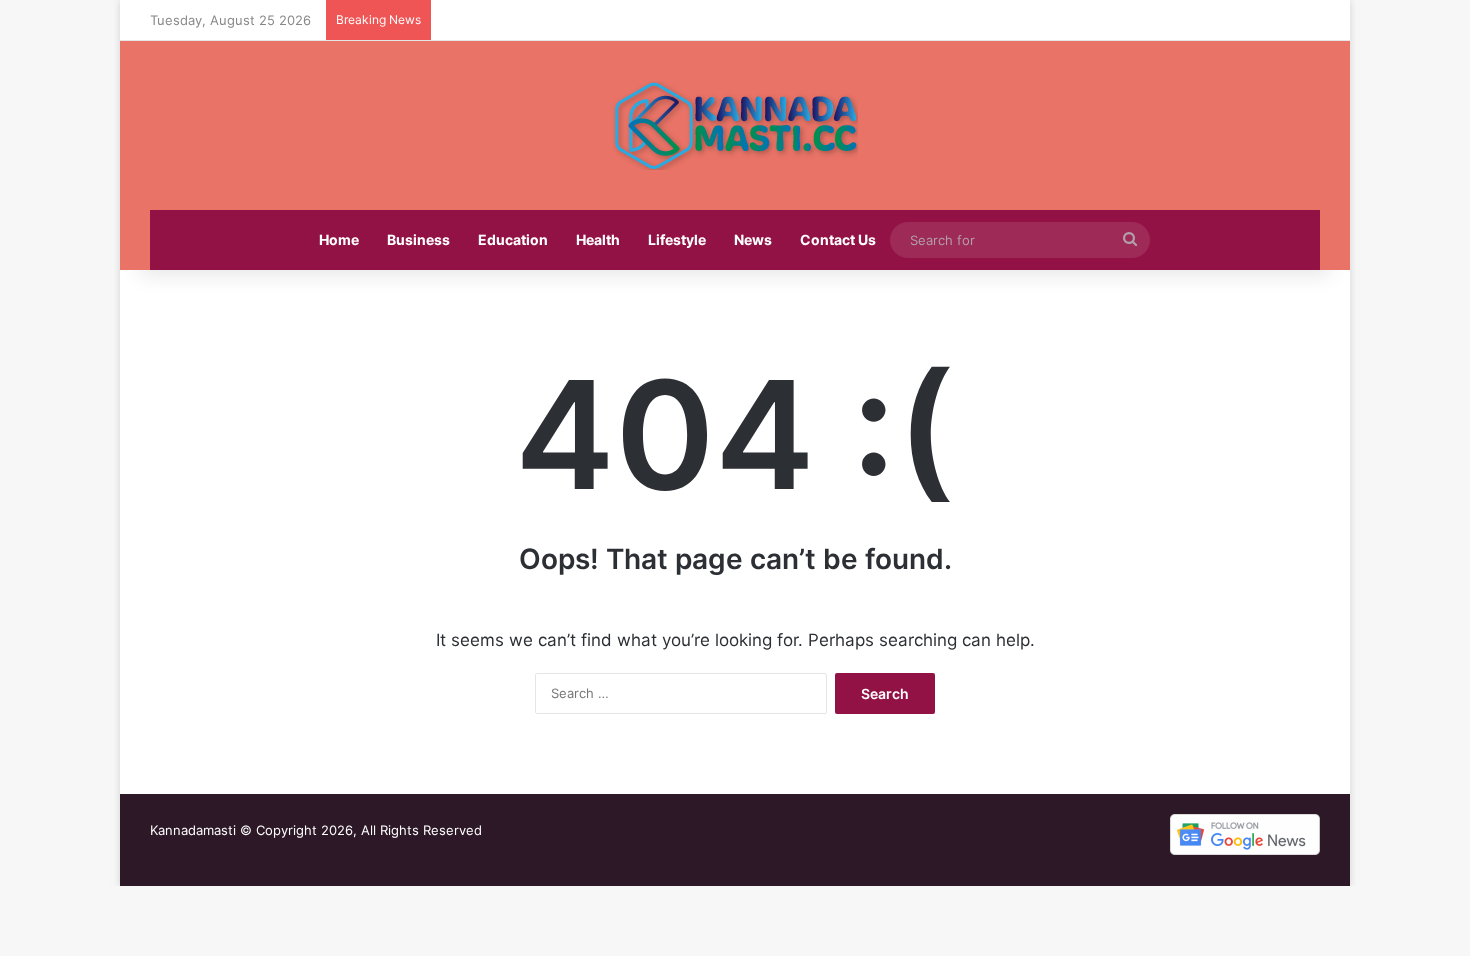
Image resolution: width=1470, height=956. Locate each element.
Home (339, 239)
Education (513, 239)
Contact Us (838, 239)
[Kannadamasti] (735, 125)
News (753, 239)
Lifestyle (677, 239)
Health (598, 239)
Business (418, 239)
